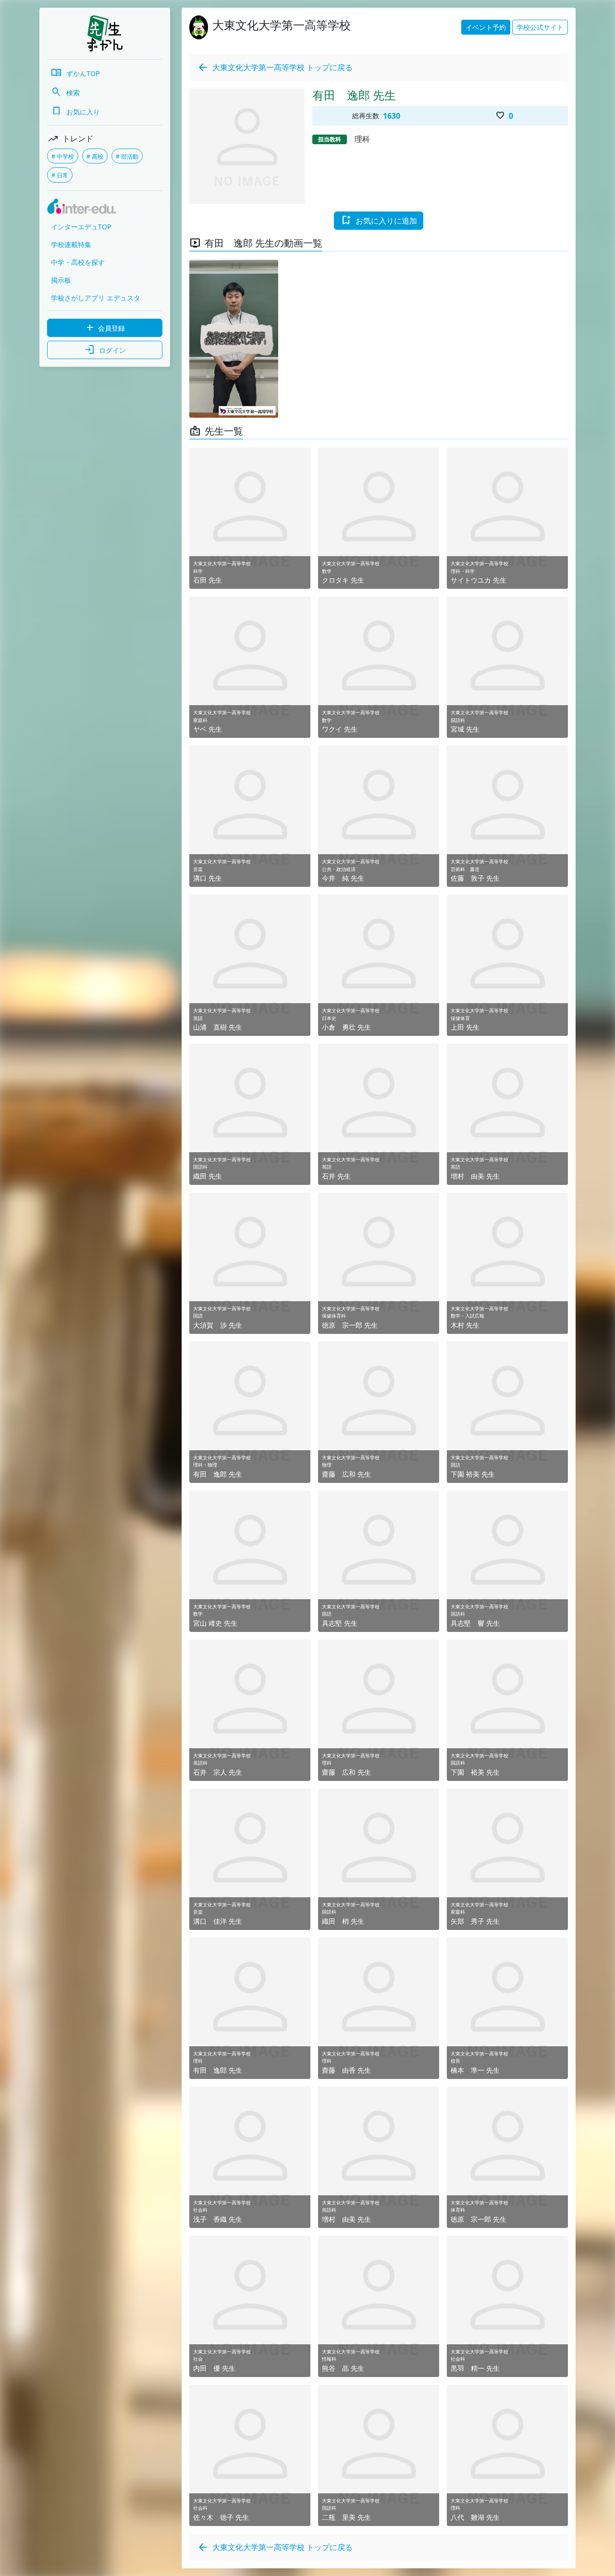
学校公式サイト (540, 27)
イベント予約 (486, 27)
